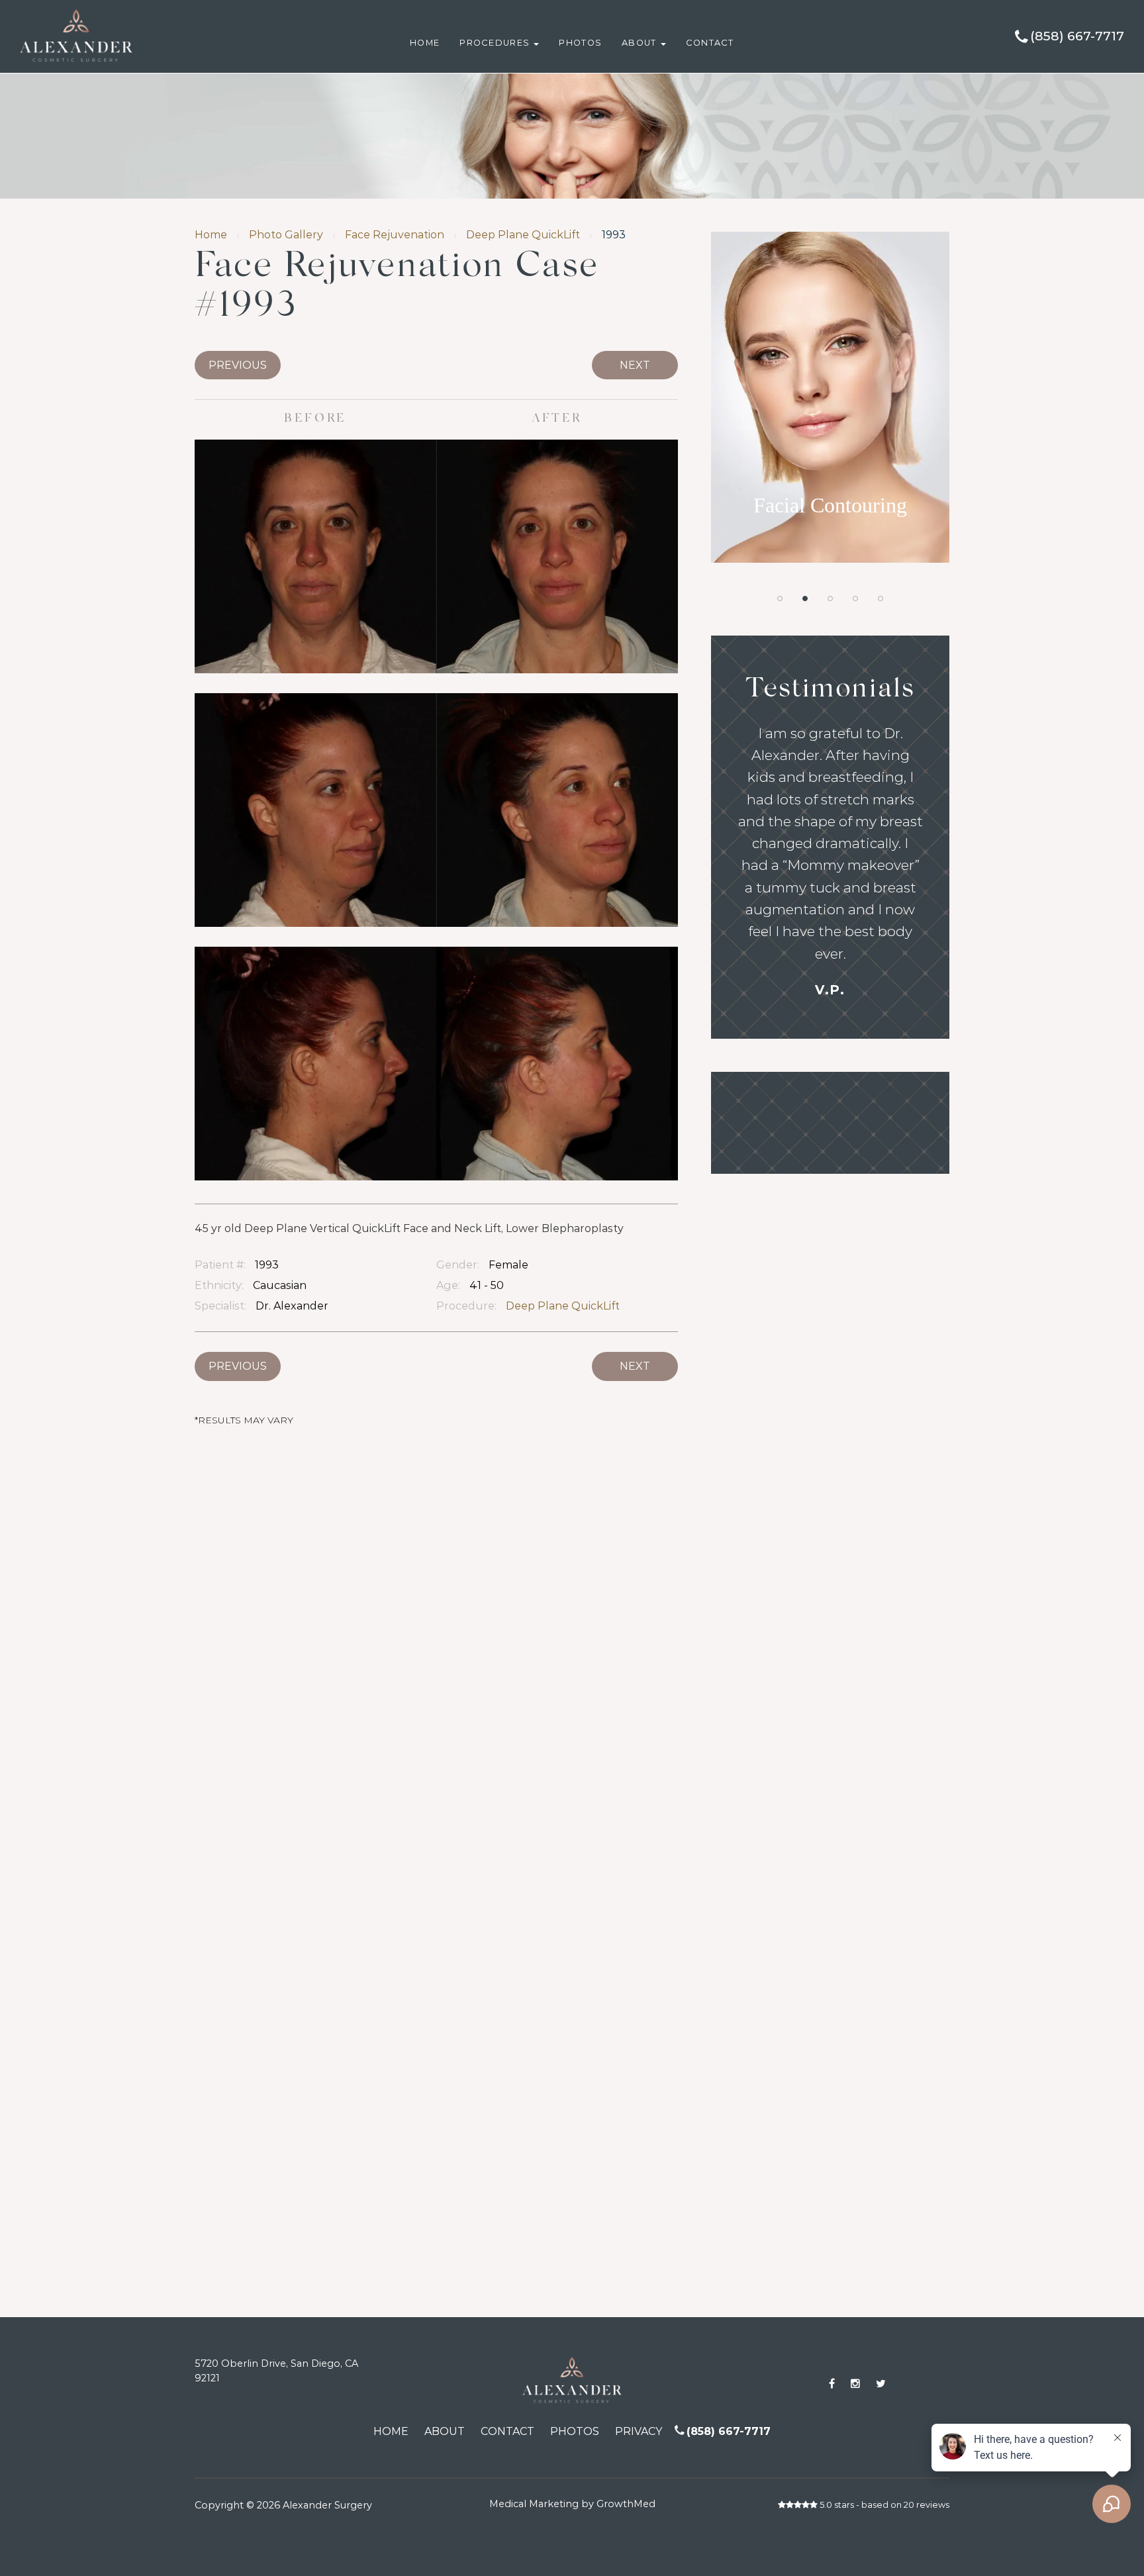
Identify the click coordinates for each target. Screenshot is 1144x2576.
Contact (710, 43)
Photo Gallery (286, 235)
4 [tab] (855, 598)
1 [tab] (780, 598)
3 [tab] (830, 598)
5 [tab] (881, 598)
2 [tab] (805, 598)
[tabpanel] (830, 397)
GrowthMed (626, 2504)
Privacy (639, 2431)
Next (635, 365)
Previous (238, 365)
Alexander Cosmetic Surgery (104, 6)
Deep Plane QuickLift (523, 235)
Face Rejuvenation (395, 235)
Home (425, 43)
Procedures (496, 43)
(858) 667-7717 (1077, 36)
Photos (580, 43)
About (641, 43)
